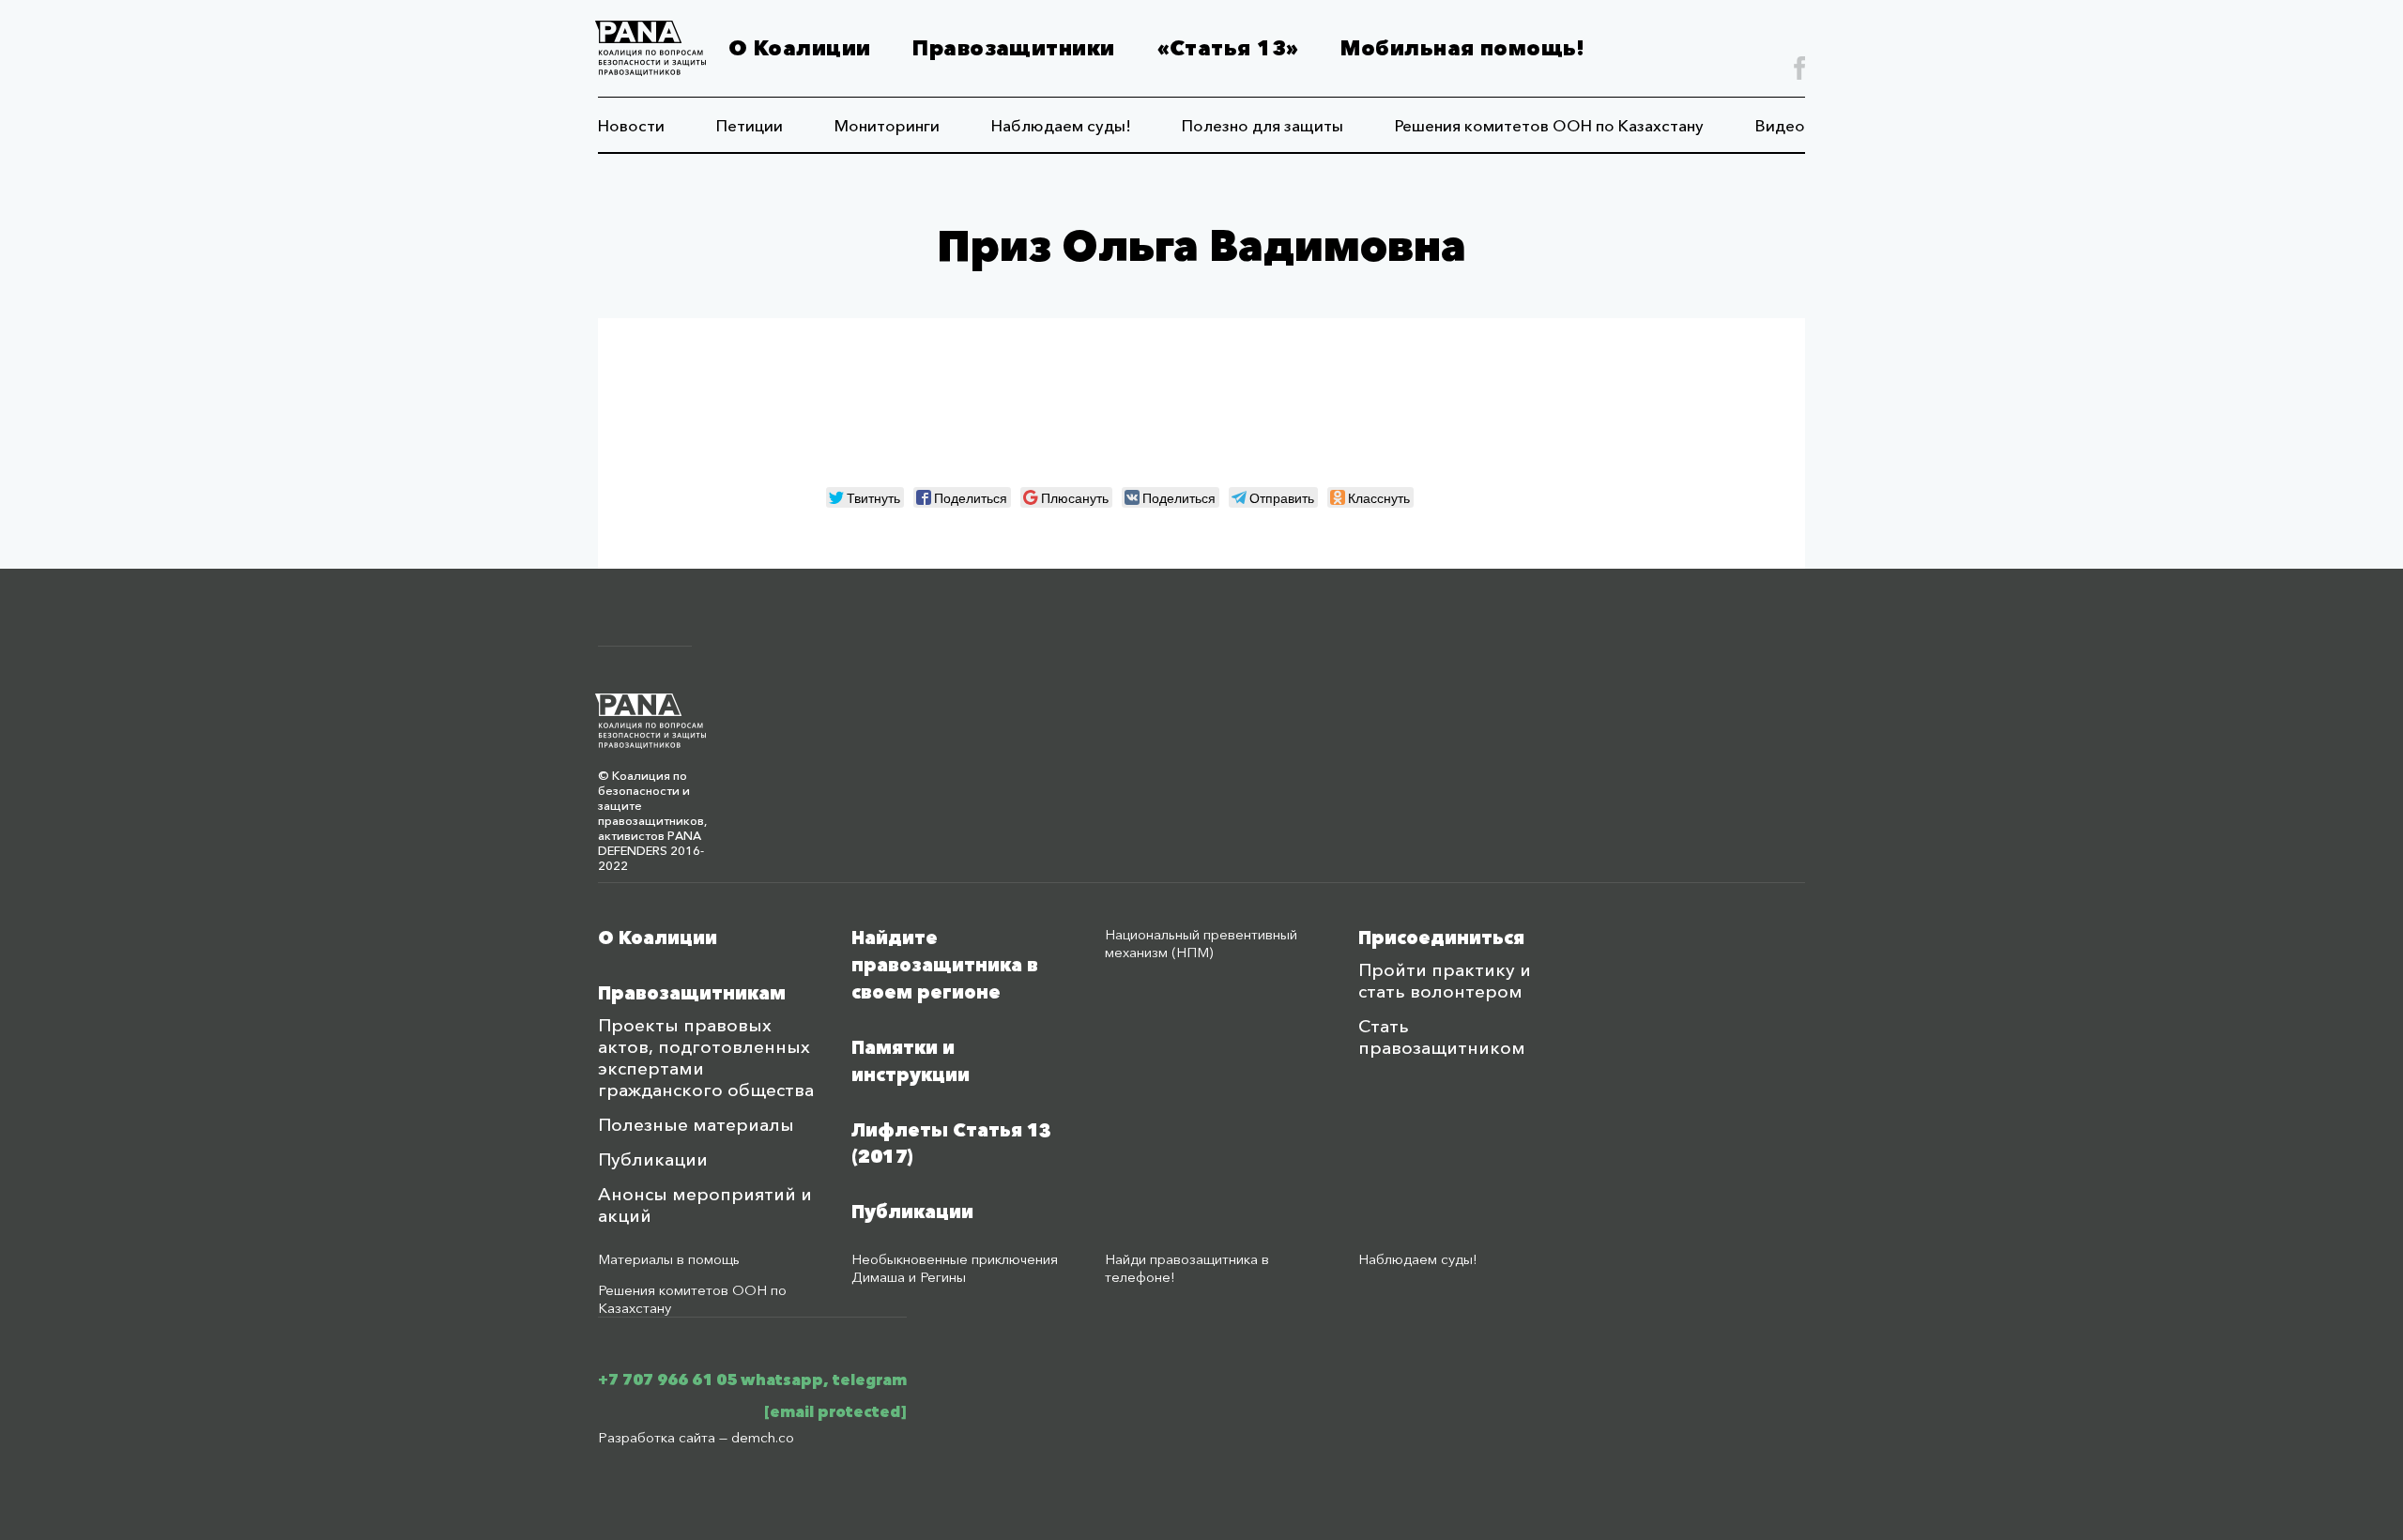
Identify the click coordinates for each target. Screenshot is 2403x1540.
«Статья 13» (1228, 48)
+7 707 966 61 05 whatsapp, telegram (752, 1380)
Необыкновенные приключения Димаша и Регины (955, 1268)
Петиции (750, 125)
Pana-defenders (650, 48)
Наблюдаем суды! (1061, 125)
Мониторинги (887, 125)
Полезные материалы (696, 1125)
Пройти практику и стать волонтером (1445, 981)
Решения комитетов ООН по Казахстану (1549, 125)
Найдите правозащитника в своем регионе (945, 965)
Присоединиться (1441, 938)
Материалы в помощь (669, 1259)
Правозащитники (1013, 48)
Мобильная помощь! (1462, 48)
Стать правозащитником (1442, 1037)
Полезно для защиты (1263, 125)
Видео (1780, 125)
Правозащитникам (692, 993)
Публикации (653, 1159)
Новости (631, 125)
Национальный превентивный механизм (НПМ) (1201, 943)
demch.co (763, 1437)
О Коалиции (799, 48)
